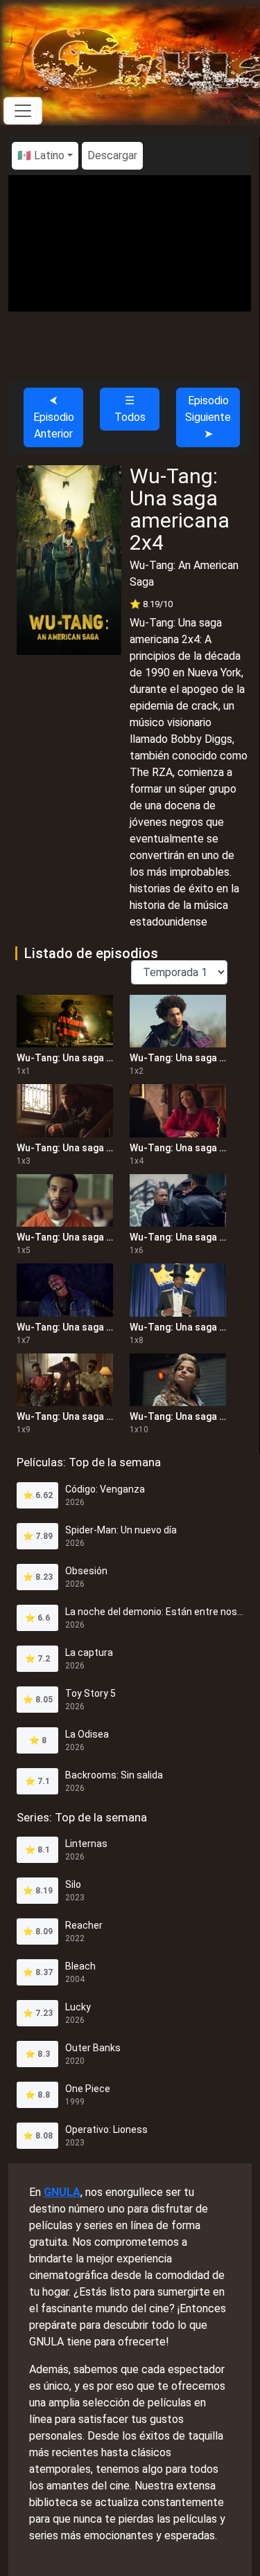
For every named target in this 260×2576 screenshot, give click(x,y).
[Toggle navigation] (23, 111)
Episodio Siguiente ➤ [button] (208, 417)
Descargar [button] (112, 155)
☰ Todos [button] (130, 409)
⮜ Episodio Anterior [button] (54, 417)
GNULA (62, 2192)
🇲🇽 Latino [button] (41, 155)
